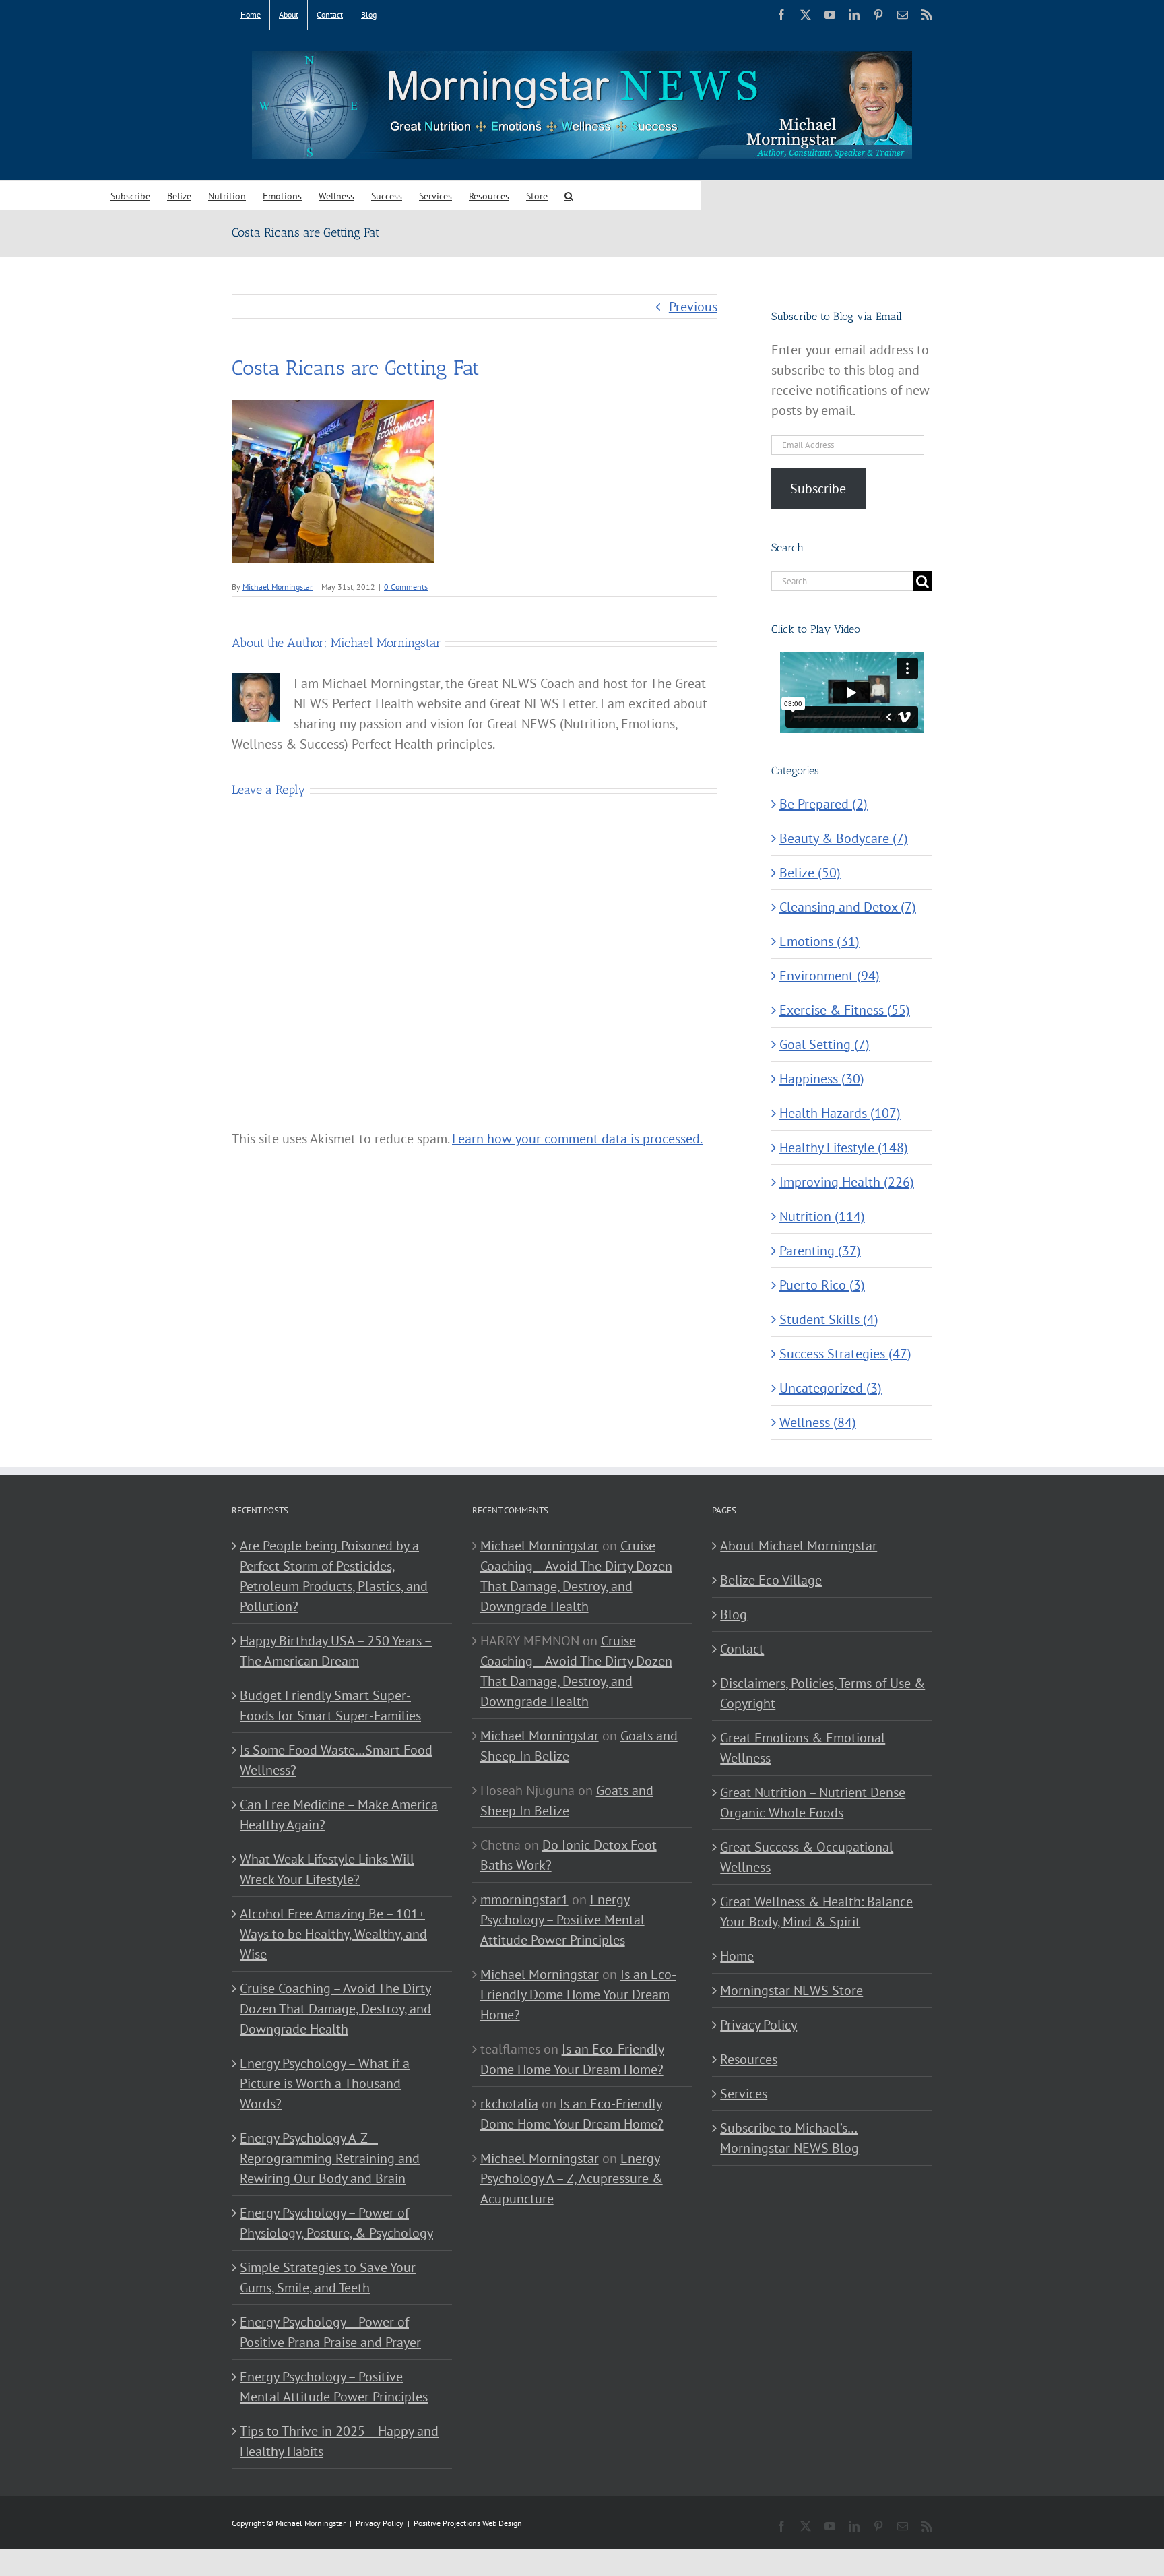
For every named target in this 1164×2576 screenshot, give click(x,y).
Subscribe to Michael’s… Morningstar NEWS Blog (789, 2138)
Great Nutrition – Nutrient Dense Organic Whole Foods (813, 1802)
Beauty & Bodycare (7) (844, 838)
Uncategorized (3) (831, 1388)
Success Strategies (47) (845, 1354)
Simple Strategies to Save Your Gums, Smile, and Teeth (328, 2277)
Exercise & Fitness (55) (845, 1010)
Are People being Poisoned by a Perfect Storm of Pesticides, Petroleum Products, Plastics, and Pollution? (334, 1576)
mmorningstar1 (524, 1899)
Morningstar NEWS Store (791, 1990)
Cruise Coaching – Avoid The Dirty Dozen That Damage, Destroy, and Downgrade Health (335, 2009)
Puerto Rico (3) (822, 1285)
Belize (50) (810, 873)
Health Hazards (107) (840, 1113)
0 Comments (406, 587)
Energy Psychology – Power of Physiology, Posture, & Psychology (336, 2223)
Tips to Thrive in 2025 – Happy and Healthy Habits (339, 2441)
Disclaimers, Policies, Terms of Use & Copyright (822, 1693)
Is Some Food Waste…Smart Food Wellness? (336, 1760)
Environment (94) (830, 976)
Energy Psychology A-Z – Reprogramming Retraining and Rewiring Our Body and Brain (330, 2158)
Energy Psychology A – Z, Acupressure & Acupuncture (572, 2178)
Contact (742, 1649)
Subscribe (818, 489)
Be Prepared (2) (823, 804)
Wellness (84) (818, 1422)
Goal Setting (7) (825, 1044)
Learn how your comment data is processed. (577, 1139)
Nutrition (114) (822, 1216)
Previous (693, 307)
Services (744, 2094)
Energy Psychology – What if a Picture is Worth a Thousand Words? (325, 2083)
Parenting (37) (820, 1251)
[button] (569, 195)
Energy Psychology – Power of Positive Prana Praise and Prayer (330, 2332)
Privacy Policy (758, 2025)
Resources (749, 2059)
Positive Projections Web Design (468, 2523)
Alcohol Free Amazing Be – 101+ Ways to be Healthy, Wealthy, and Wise (333, 1934)
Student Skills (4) (829, 1319)
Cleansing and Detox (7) (848, 907)
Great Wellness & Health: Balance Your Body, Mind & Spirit (816, 1912)
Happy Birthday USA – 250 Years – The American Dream (336, 1651)
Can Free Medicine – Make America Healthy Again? (339, 1815)
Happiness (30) (822, 1079)
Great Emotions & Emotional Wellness (803, 1748)
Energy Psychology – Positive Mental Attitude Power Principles (334, 2387)
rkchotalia (509, 2104)
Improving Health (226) (847, 1182)
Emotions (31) (819, 941)
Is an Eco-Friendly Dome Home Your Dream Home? (578, 1994)
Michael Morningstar (278, 587)
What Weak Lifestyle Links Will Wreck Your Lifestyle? (327, 1869)
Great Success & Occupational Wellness (807, 1857)
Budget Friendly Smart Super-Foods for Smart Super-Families (330, 1705)
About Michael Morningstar (799, 1546)
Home (737, 1956)
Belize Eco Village (771, 1580)
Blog (734, 1614)
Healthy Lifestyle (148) (844, 1148)
